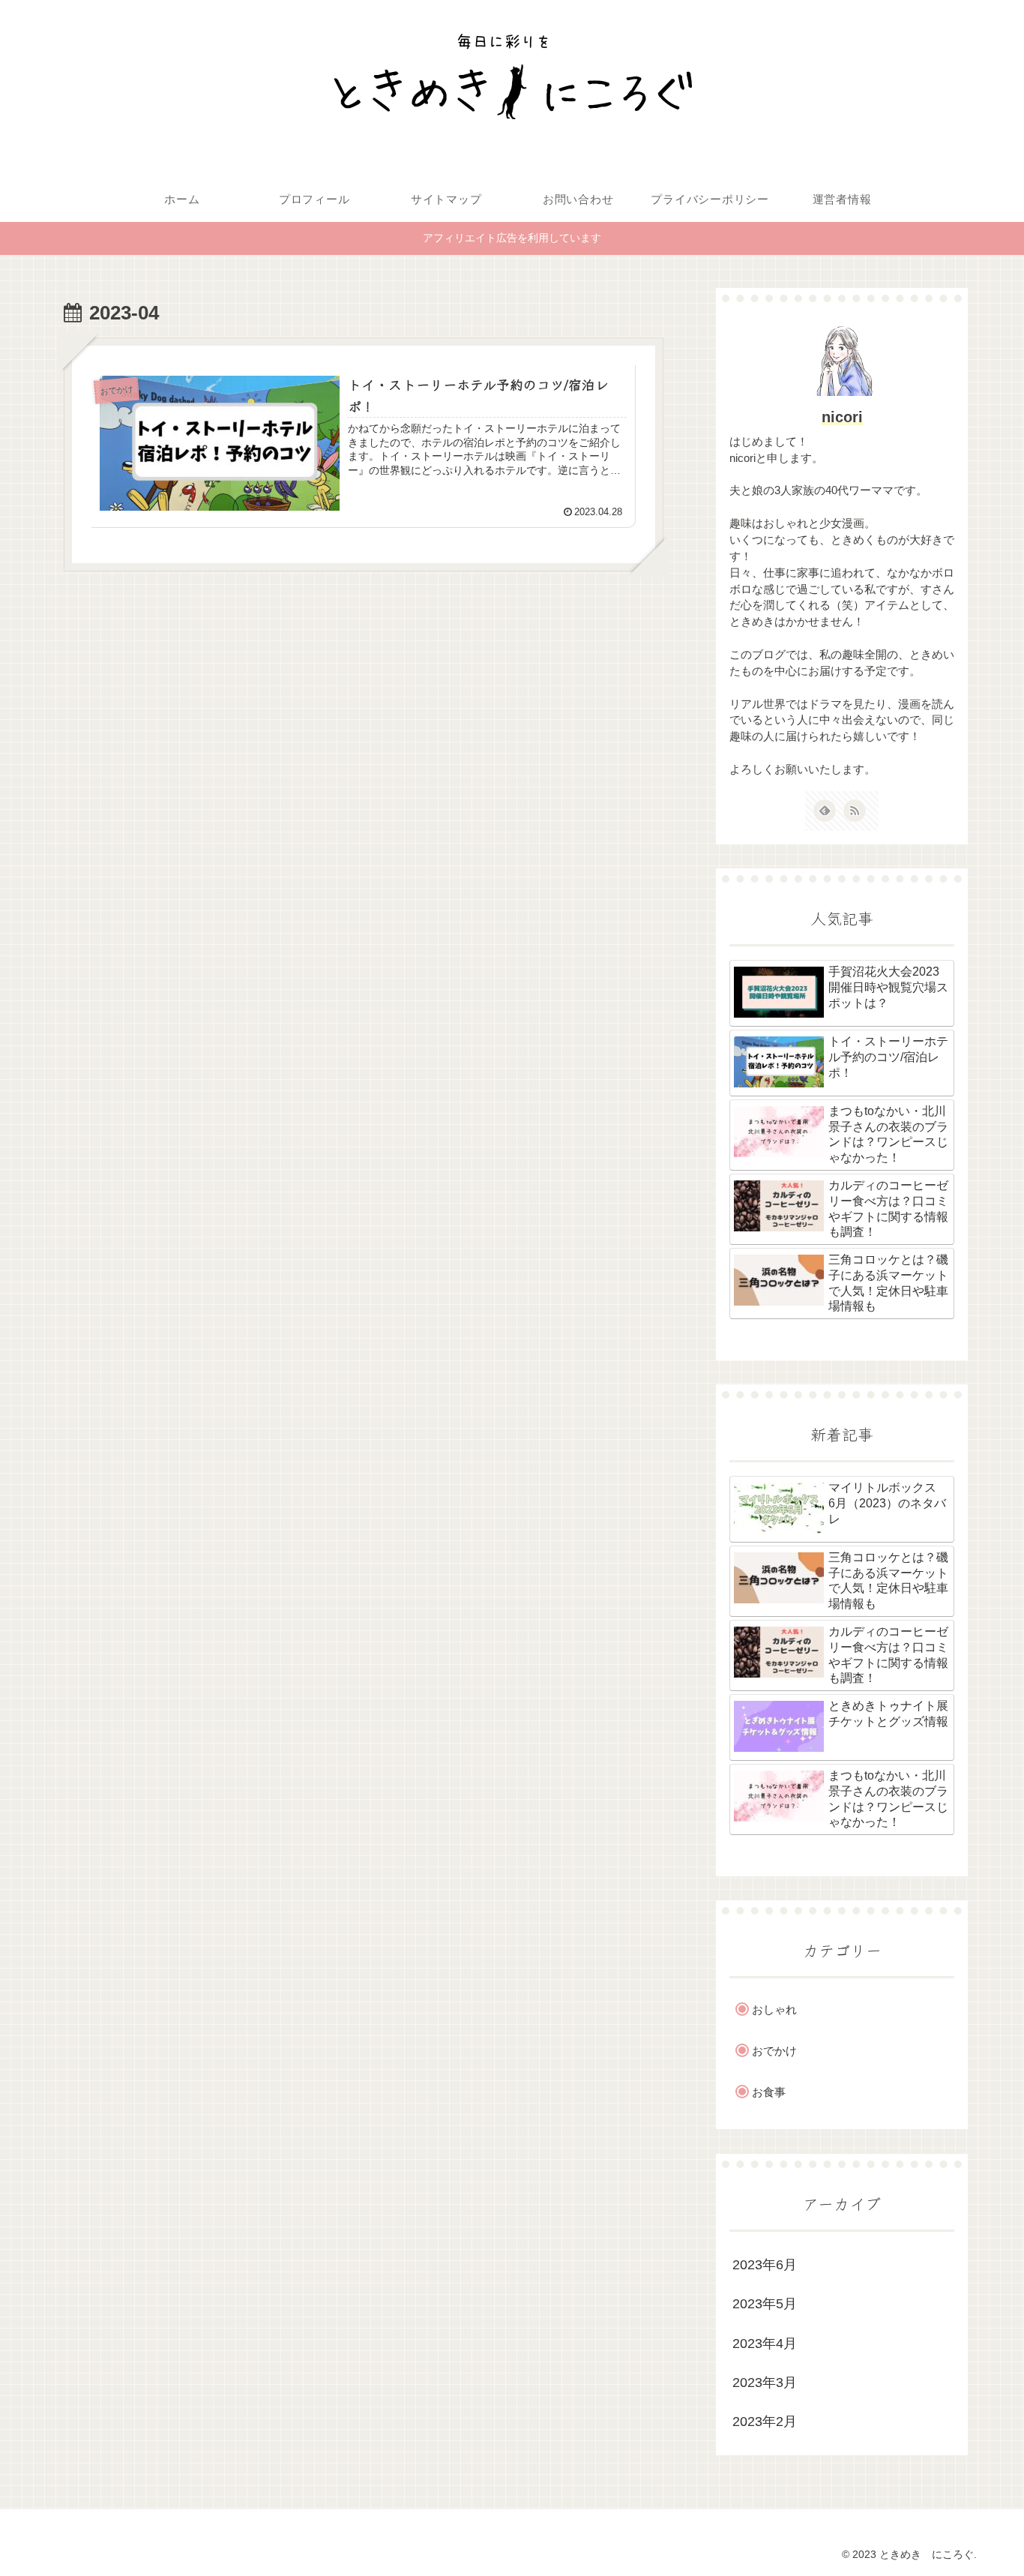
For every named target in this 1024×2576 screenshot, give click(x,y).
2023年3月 (765, 2383)
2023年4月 (765, 2344)
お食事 (769, 2092)
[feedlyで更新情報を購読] (825, 811)
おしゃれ (774, 2009)
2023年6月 (765, 2265)
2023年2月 (765, 2422)
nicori (842, 417)
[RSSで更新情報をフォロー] (855, 811)
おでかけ (774, 2051)
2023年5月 (765, 2304)
